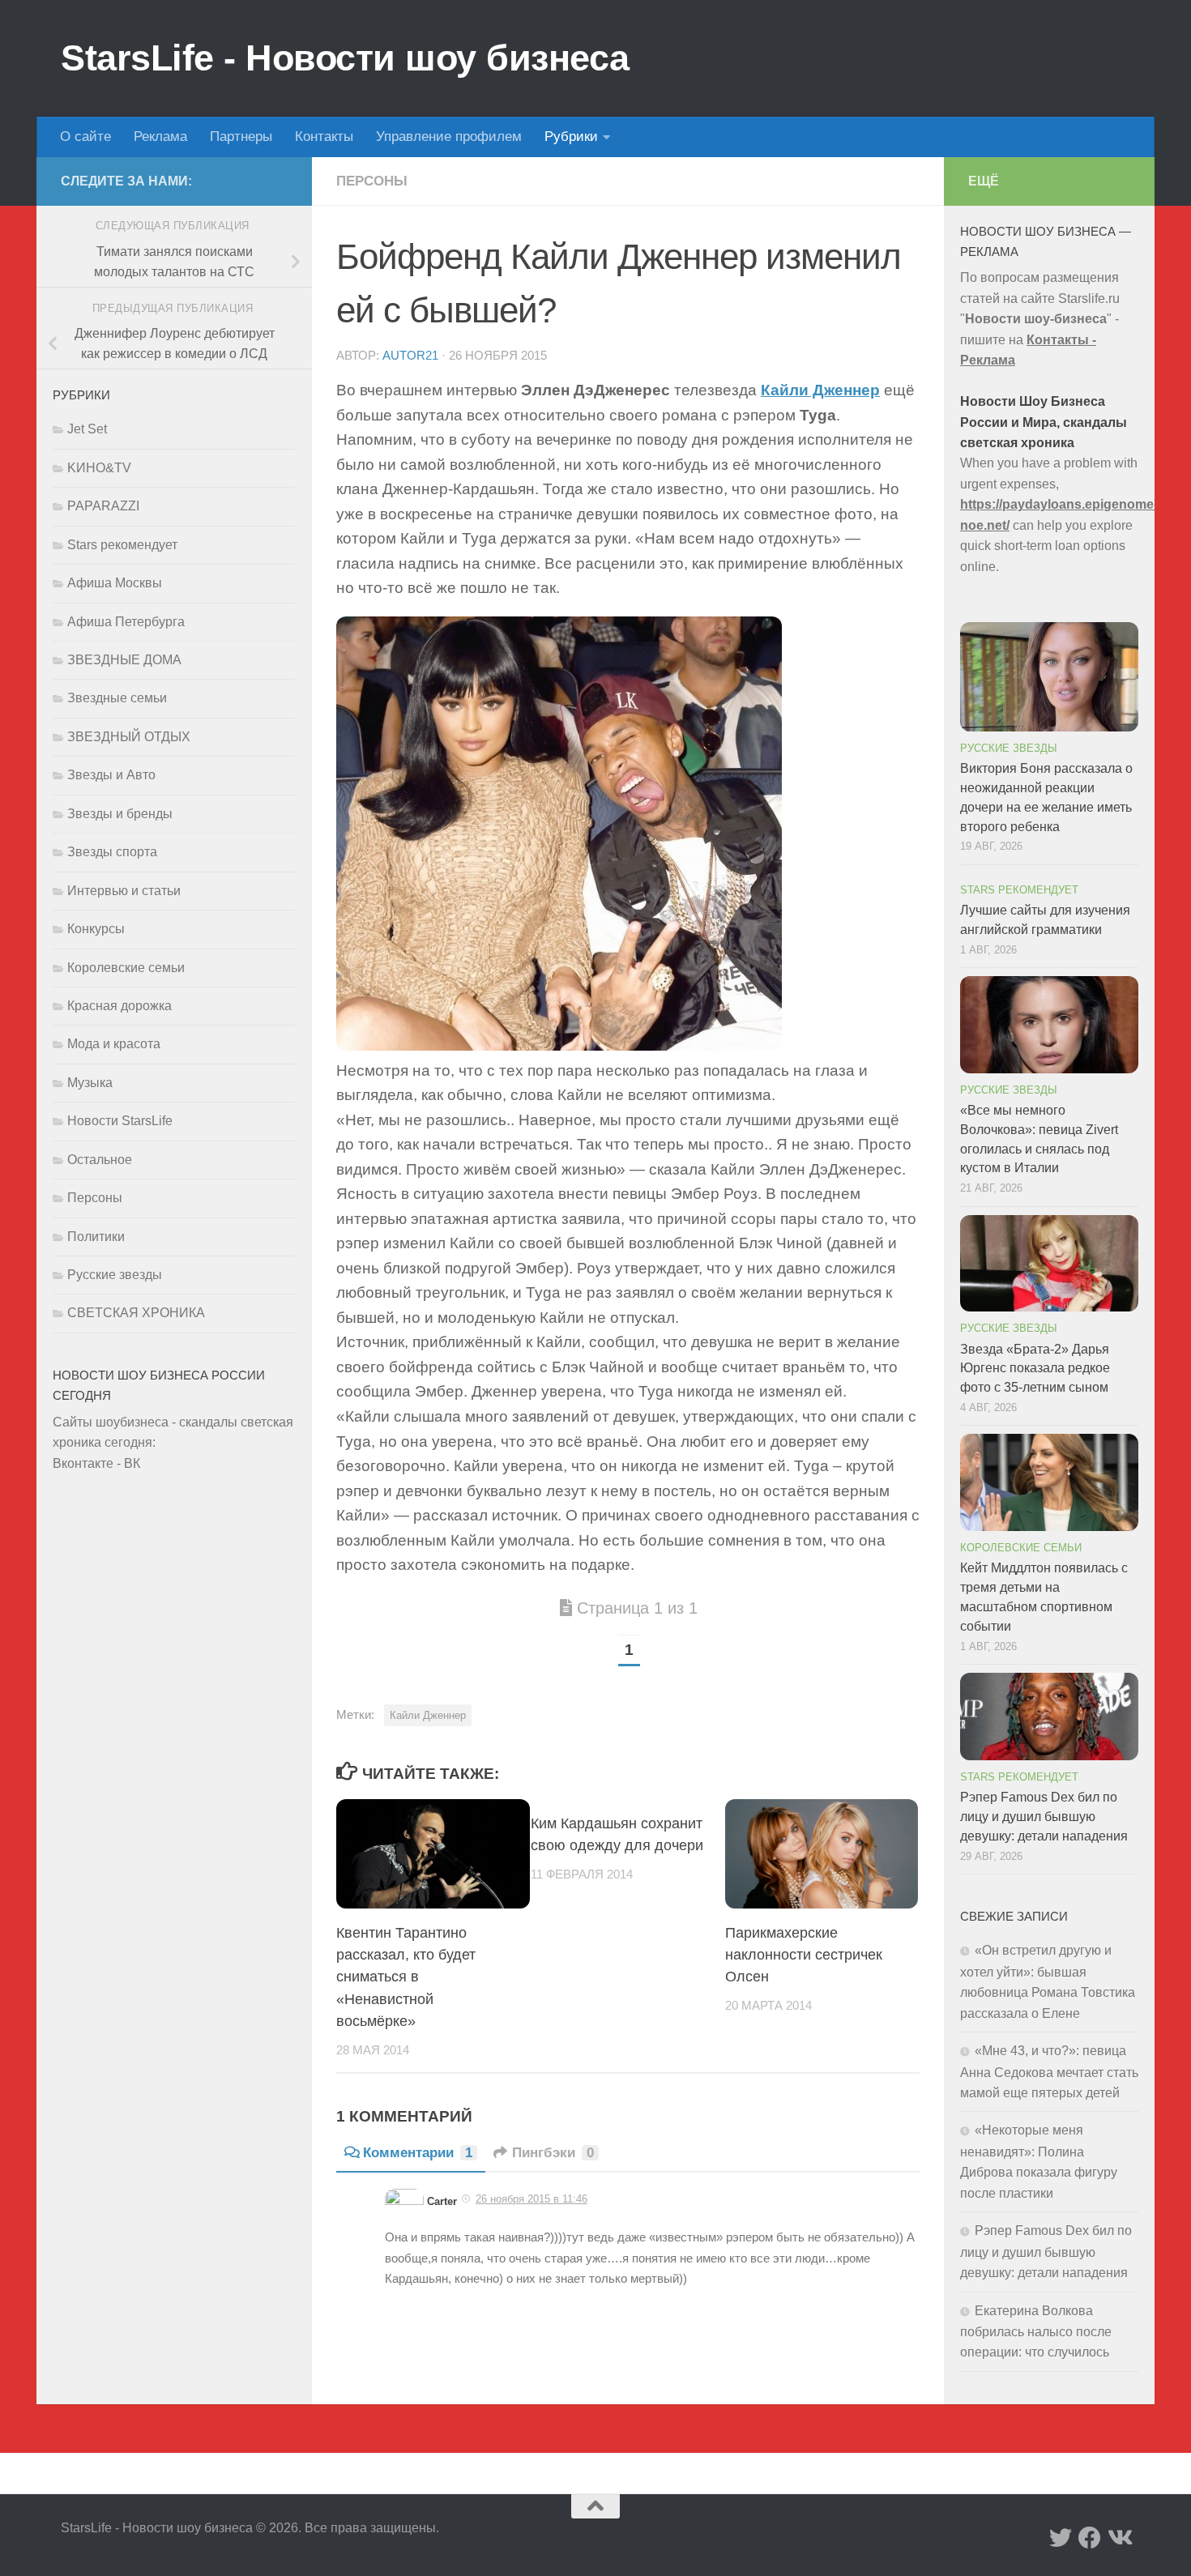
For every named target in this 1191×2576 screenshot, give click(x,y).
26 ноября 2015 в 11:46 (531, 2199)
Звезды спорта (112, 852)
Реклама (160, 136)
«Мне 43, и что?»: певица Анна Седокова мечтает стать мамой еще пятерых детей (1049, 2072)
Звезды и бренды (120, 814)
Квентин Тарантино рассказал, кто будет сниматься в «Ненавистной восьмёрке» (406, 1977)
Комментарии (418, 2153)
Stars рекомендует (122, 545)
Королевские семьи (126, 968)
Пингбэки (553, 2153)
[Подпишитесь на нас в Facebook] (1090, 2538)
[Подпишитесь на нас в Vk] (1119, 2538)
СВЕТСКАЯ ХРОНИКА (136, 1313)
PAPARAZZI (103, 506)
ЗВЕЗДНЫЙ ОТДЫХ (129, 737)
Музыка (90, 1083)
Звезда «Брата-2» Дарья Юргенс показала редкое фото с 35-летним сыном (1035, 1369)
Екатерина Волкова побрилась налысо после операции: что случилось (1036, 2332)
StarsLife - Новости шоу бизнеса (345, 58)
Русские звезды (115, 1275)
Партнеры (241, 136)
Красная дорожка (120, 1006)
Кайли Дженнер (820, 390)
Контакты (324, 136)
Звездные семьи (117, 698)
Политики (96, 1237)
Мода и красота (114, 1044)
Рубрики (571, 136)
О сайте (85, 136)
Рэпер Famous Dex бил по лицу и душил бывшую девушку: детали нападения (1044, 1817)
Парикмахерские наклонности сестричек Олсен (804, 1955)
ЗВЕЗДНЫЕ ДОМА (124, 660)
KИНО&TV (99, 468)
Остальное (100, 1160)
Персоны (372, 181)
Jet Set (87, 429)
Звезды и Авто (111, 775)
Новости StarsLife (120, 1121)
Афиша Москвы (115, 583)
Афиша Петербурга (126, 622)
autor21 (410, 356)
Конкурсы (96, 929)
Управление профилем (449, 136)
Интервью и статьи (124, 891)
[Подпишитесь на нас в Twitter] (1061, 2538)
